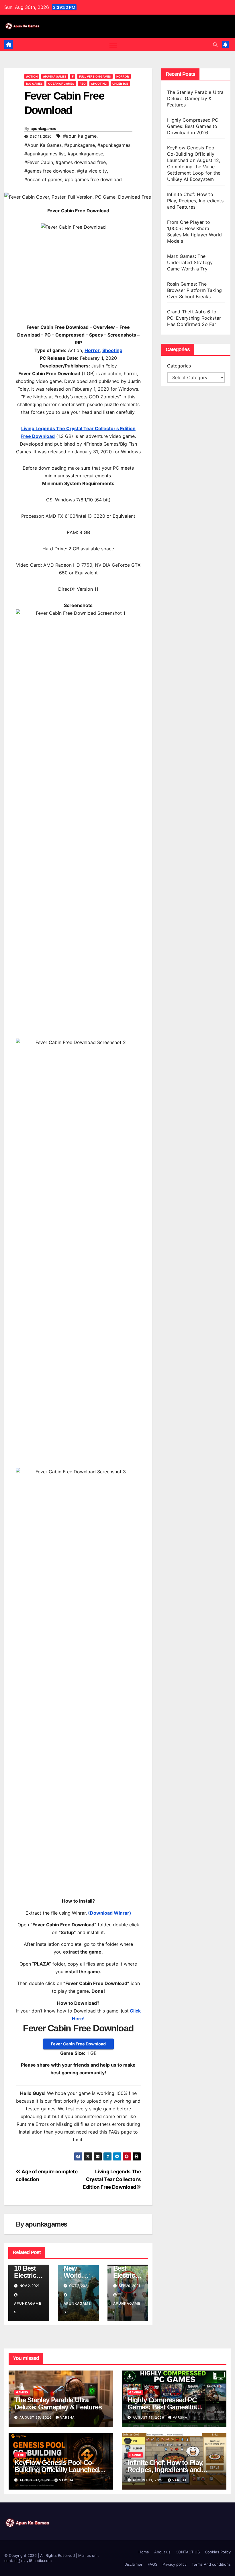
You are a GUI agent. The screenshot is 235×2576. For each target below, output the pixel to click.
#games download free (81, 162)
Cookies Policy (218, 2552)
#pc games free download (93, 179)
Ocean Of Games (61, 84)
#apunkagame (80, 145)
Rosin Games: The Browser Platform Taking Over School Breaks (195, 290)
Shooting (99, 84)
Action (32, 76)
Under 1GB (120, 84)
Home (144, 2552)
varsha (67, 2417)
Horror (123, 76)
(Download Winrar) (109, 1913)
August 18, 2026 (149, 2417)
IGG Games (34, 84)
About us (162, 2552)
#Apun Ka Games (43, 145)
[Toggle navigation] (113, 45)
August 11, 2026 (149, 2480)
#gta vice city (92, 171)
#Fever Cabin (39, 162)
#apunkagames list (45, 154)
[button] (215, 45)
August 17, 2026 (36, 2480)
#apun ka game (80, 136)
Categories (179, 366)
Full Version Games (95, 76)
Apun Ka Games (55, 76)
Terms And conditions (211, 2564)
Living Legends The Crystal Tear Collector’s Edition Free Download (112, 2179)
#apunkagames (114, 145)
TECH (20, 2455)
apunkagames (43, 128)
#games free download (49, 171)
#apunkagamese (85, 154)
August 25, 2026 (36, 2417)
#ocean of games (43, 179)
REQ (83, 84)
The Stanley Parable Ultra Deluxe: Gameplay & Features (195, 98)
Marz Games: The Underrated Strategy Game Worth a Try (190, 262)
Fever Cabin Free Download (78, 2044)
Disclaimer (133, 2564)
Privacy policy (175, 2564)
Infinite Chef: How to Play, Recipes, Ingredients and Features (195, 201)
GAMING (22, 2392)
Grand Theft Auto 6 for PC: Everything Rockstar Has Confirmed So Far (194, 318)
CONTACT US (188, 2552)
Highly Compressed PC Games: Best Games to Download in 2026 (193, 126)
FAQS (152, 2564)
